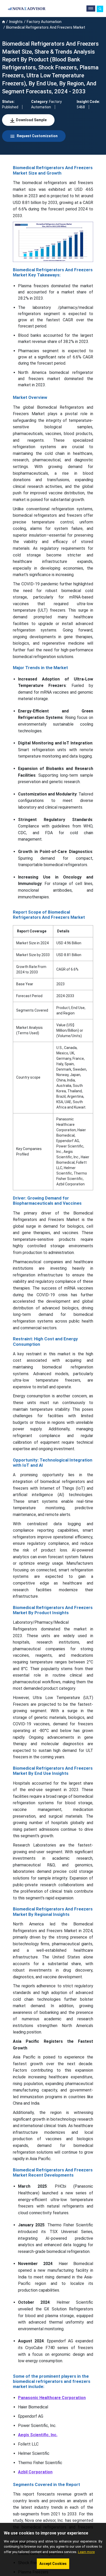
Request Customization (37, 136)
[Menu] (91, 9)
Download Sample (31, 120)
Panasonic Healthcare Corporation (52, 2398)
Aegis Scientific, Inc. (38, 2435)
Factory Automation (44, 22)
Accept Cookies (53, 2564)
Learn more (86, 2552)
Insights (16, 22)
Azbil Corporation (35, 2472)
